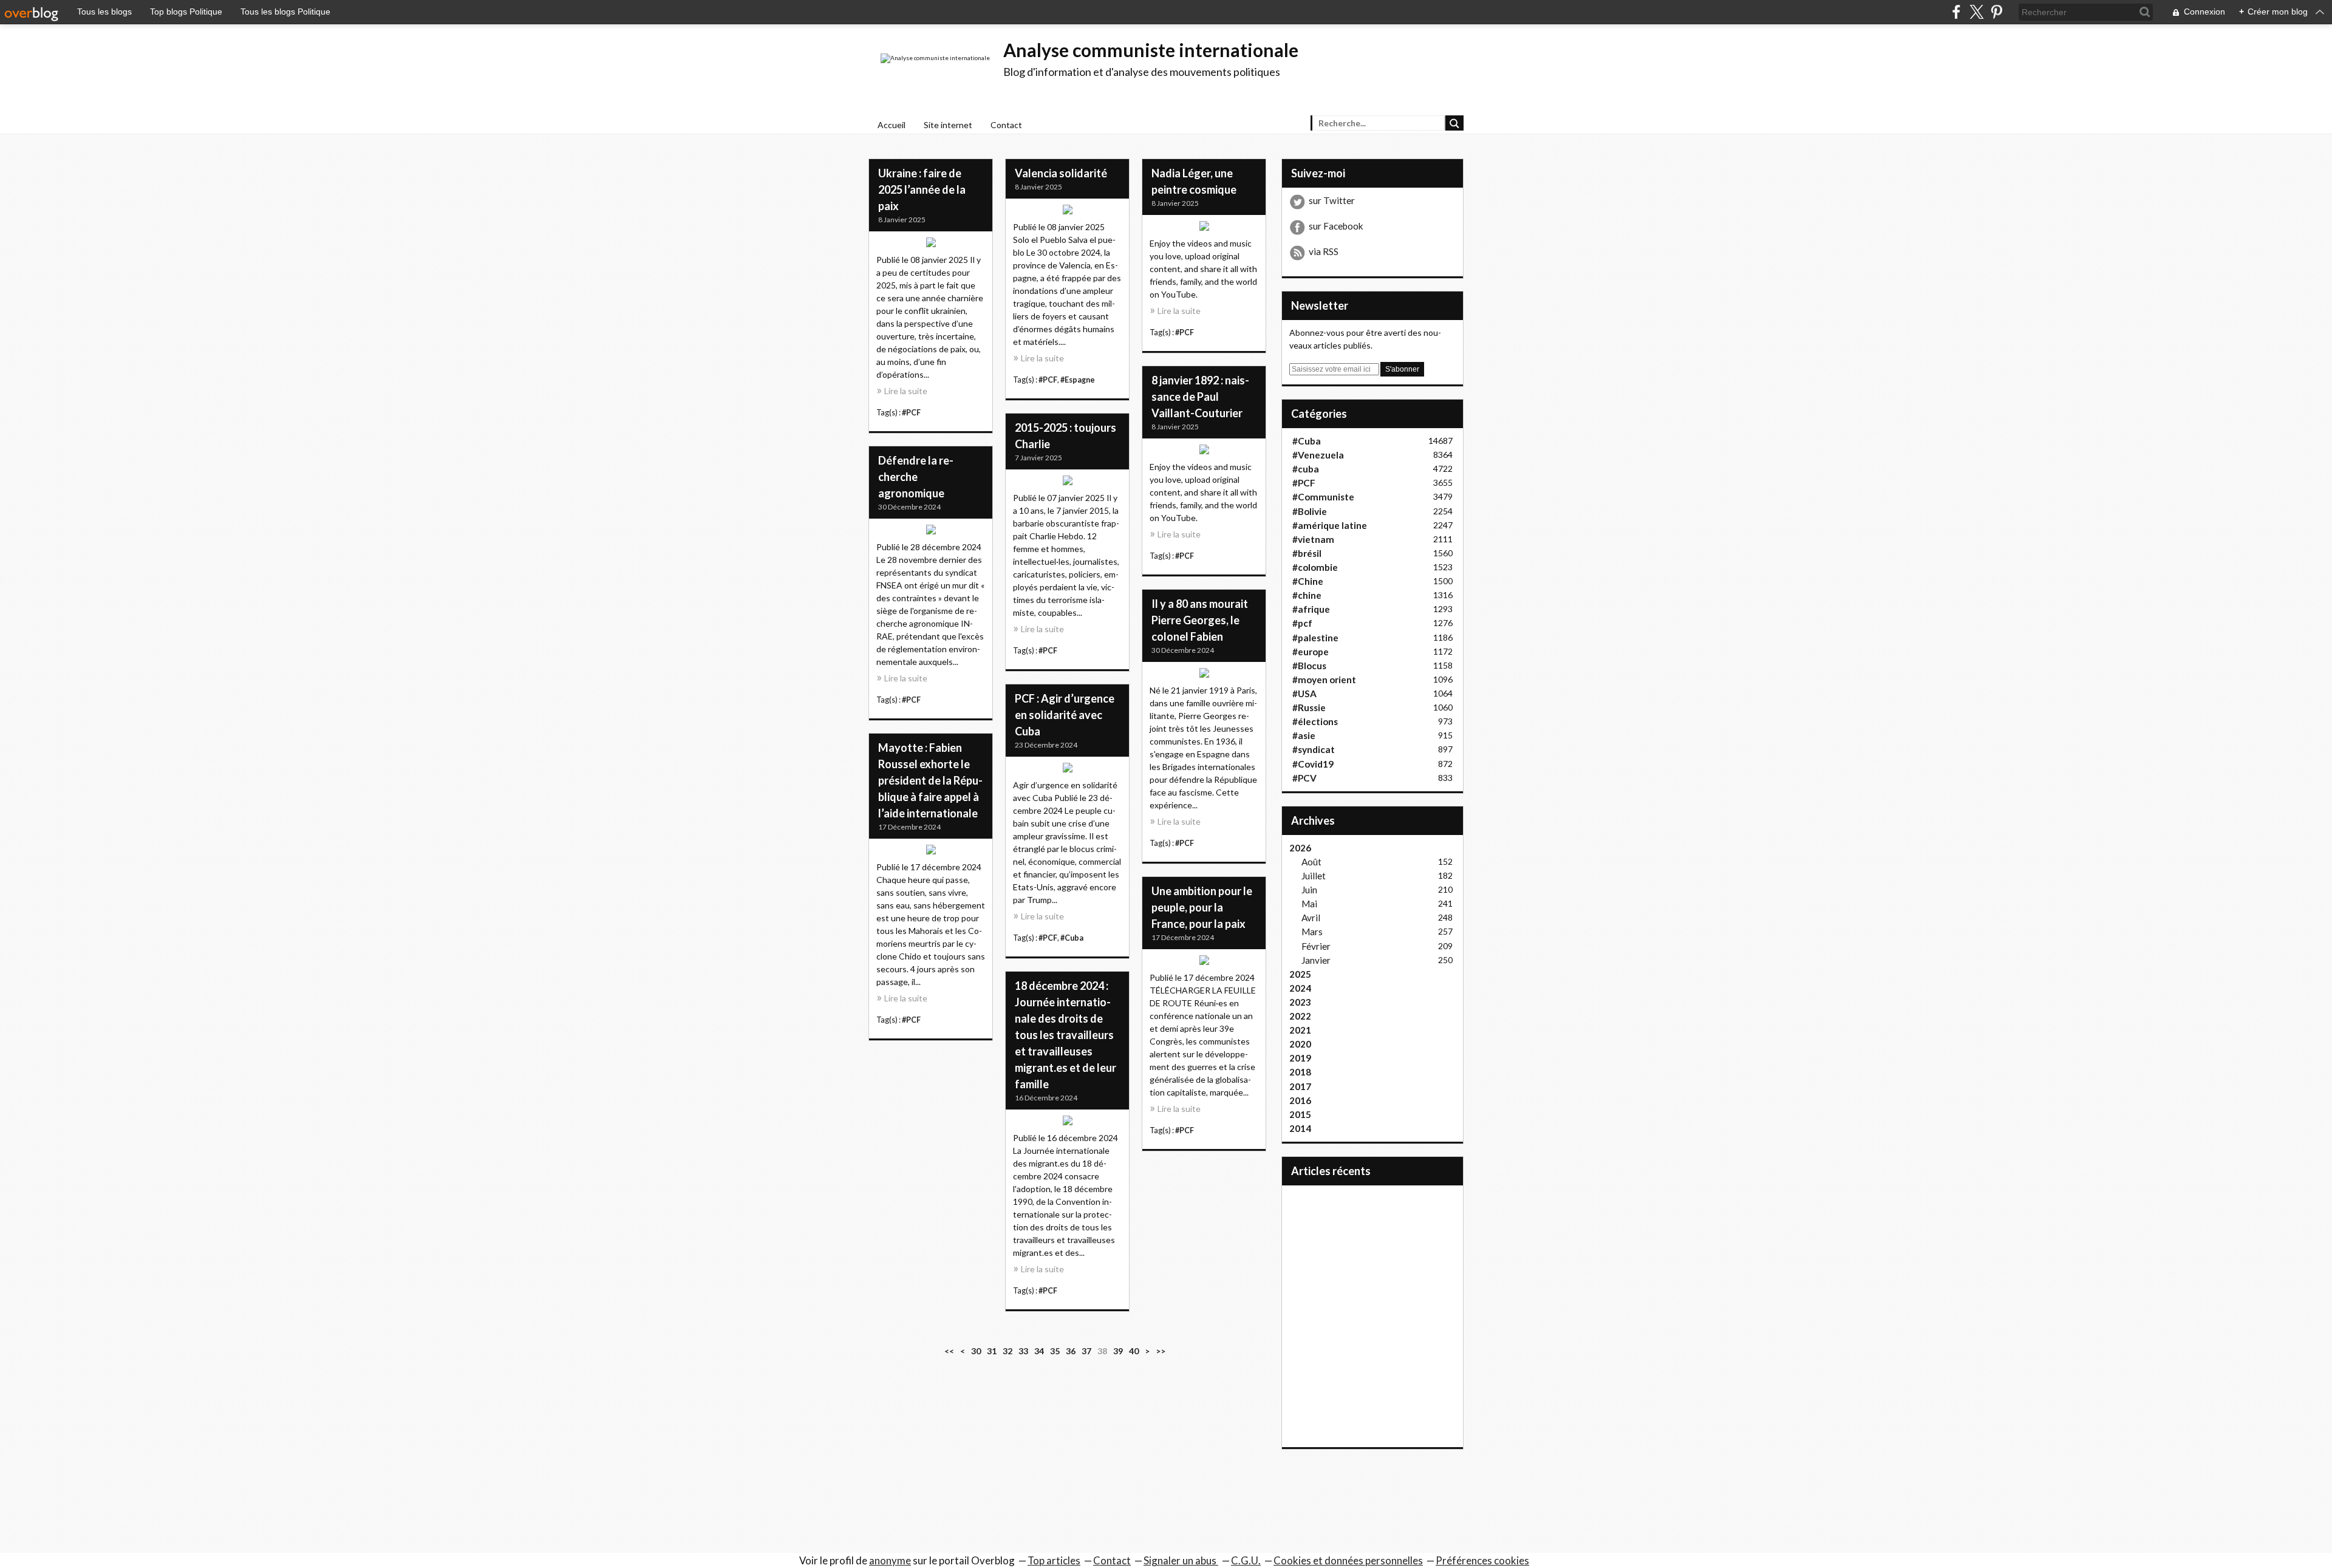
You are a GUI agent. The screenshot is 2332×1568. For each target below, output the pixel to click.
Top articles (1054, 1560)
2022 (1300, 1016)
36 (1071, 1351)
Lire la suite (906, 391)
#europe (1311, 652)
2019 (1300, 1058)
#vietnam (1313, 539)
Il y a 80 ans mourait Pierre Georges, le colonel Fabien (1200, 620)
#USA (1304, 694)
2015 (1300, 1114)
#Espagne (1078, 380)
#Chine (1308, 581)
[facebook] (1956, 12)
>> (1161, 1351)
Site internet (948, 125)
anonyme (890, 1560)
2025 (1300, 974)
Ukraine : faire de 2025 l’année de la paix (922, 189)
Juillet (1314, 876)
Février (1316, 946)
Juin (1309, 890)
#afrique (1311, 609)
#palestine (1315, 638)
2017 (1300, 1086)
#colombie (1315, 567)
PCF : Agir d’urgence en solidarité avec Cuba (1065, 715)
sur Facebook (1336, 226)
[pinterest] (1996, 12)
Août (1311, 862)
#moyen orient (1324, 680)
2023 (1300, 1002)
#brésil (1307, 553)
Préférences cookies (1482, 1560)
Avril (1311, 918)
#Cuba (1072, 938)
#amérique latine (1330, 525)
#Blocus (1309, 666)
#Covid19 (1313, 764)
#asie (1304, 735)
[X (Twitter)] (1976, 12)
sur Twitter (1332, 200)
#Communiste (1323, 497)
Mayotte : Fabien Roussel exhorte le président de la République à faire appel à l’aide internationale (930, 780)
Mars (1312, 932)
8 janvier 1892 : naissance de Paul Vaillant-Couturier (1200, 397)
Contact (1006, 125)
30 (976, 1351)
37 (1086, 1351)
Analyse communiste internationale (1151, 50)
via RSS (1324, 251)
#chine (1307, 595)
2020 (1300, 1044)
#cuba (1306, 469)
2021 (1300, 1030)
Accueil (892, 125)
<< (949, 1351)
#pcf (1302, 623)
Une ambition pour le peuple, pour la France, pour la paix (1202, 907)
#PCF (911, 413)
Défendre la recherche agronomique (916, 477)
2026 (1300, 848)
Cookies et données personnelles (1348, 1560)
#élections (1315, 721)
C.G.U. (1246, 1560)
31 (992, 1351)
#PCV (1304, 778)
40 (1134, 1351)
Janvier (1316, 960)
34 (1039, 1351)
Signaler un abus (1181, 1560)
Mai (1309, 904)
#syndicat (1314, 749)
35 (1055, 1351)
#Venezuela (1318, 455)
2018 (1300, 1072)
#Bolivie (1310, 511)
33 (1023, 1351)
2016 (1300, 1100)
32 (1007, 1351)
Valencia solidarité (1061, 173)
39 (1118, 1351)
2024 (1300, 988)
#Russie (1309, 707)
